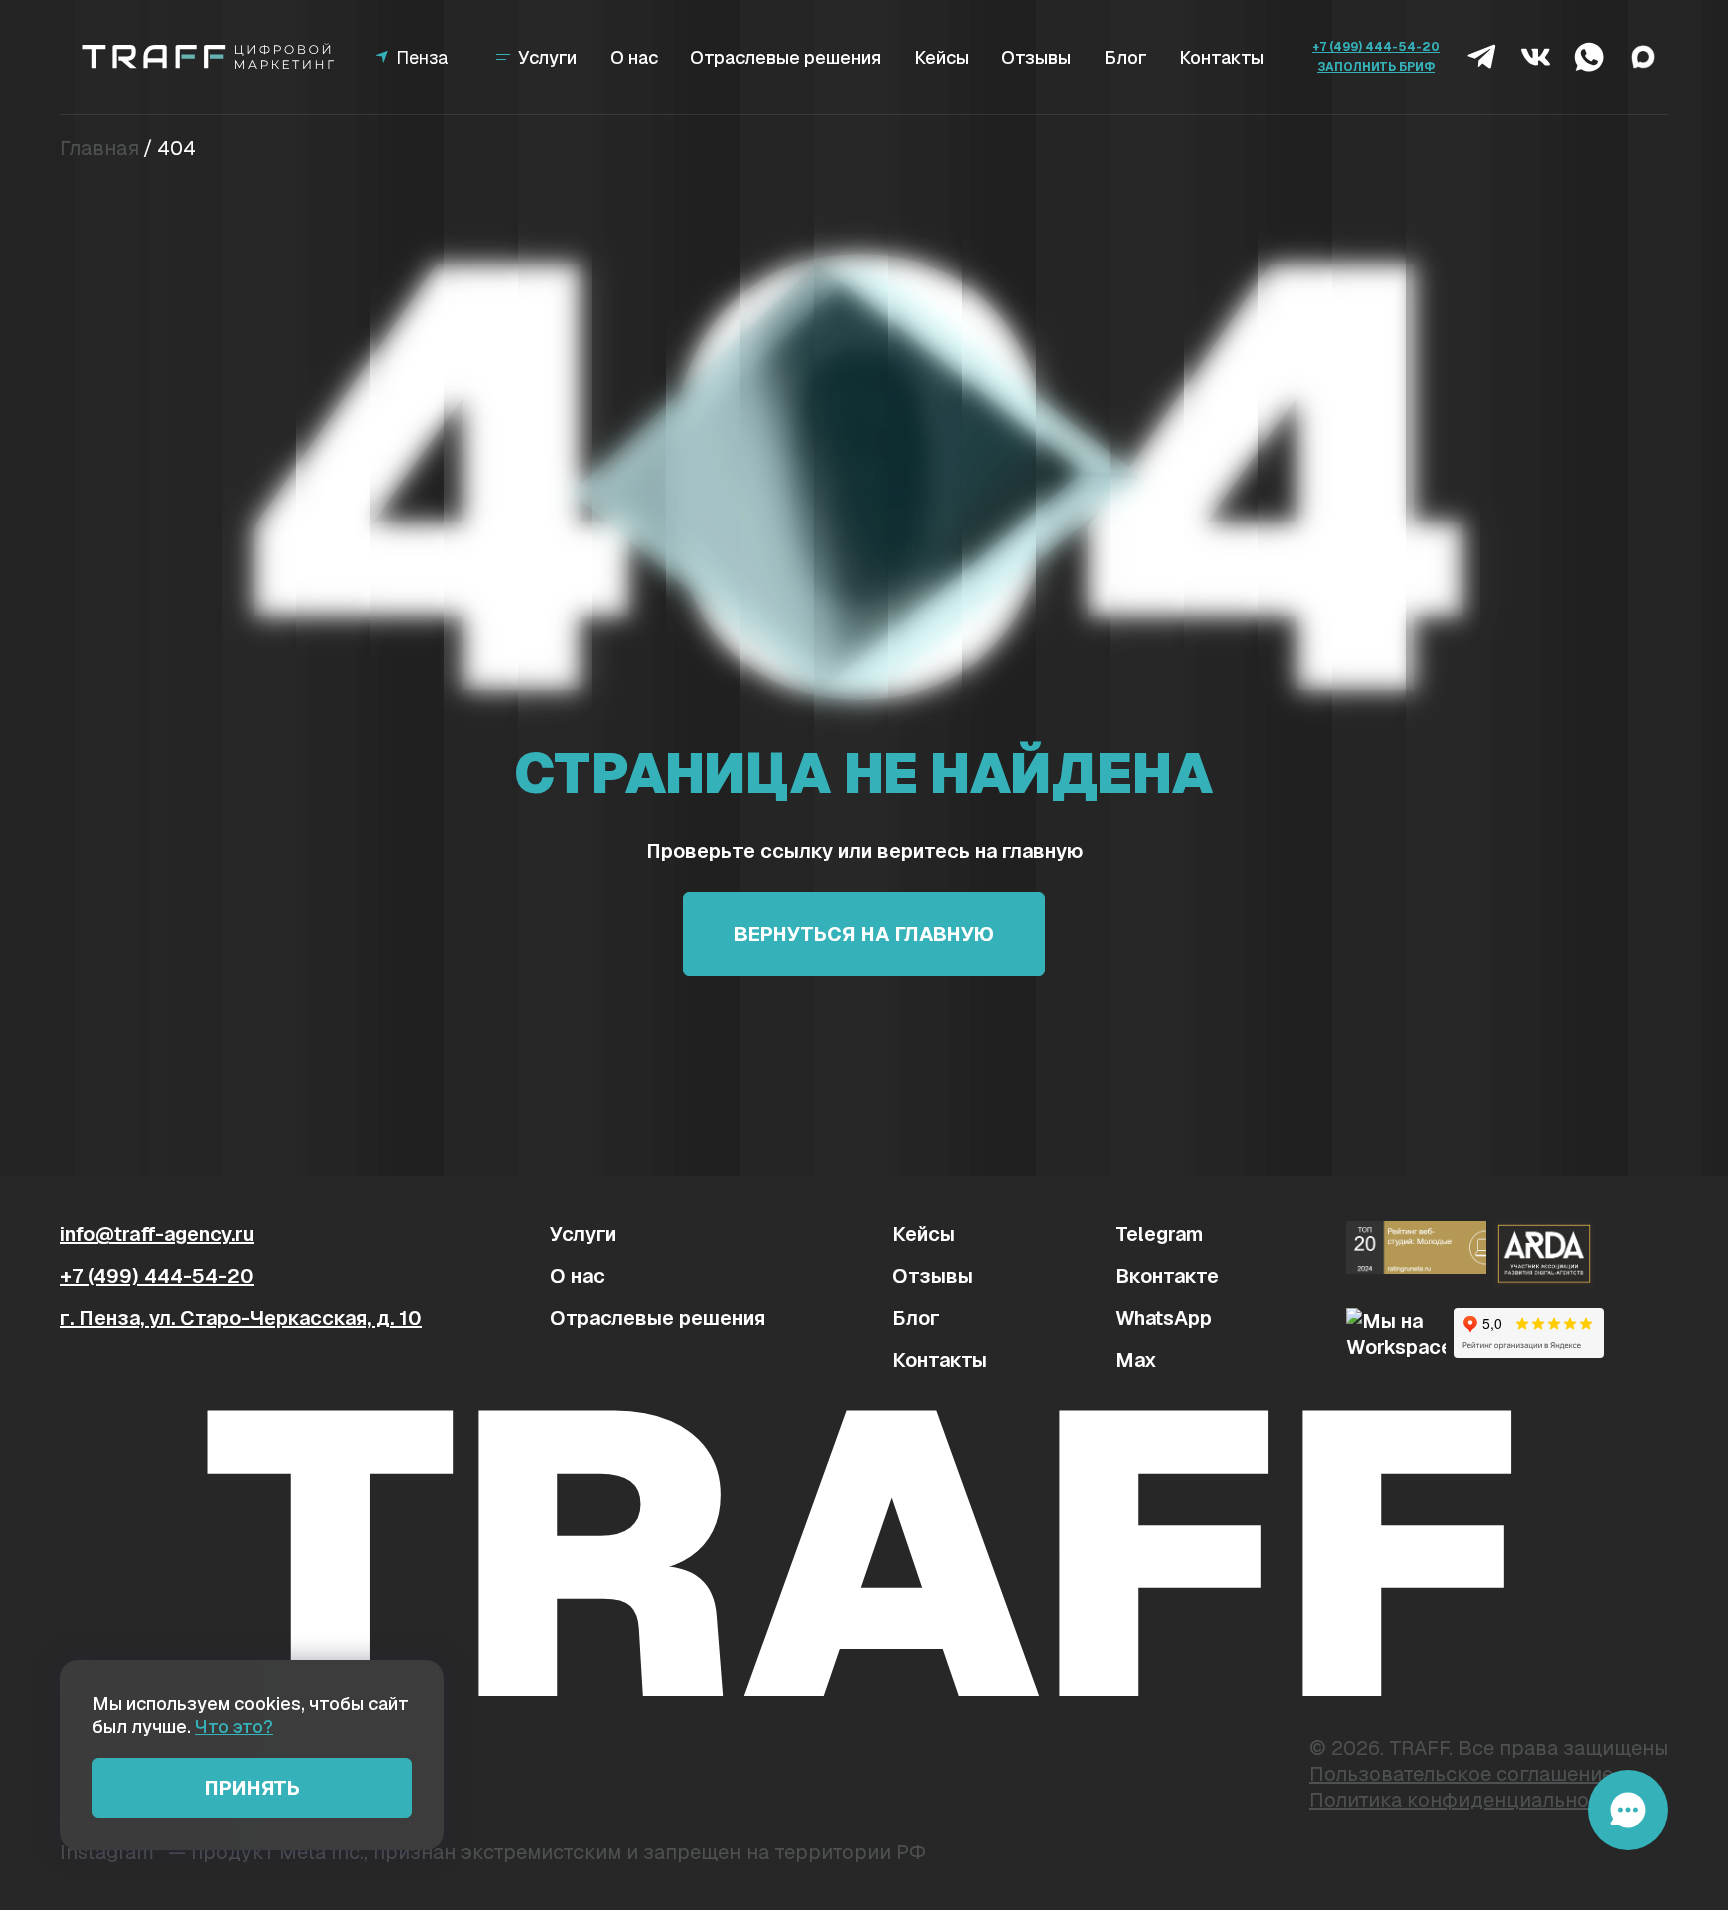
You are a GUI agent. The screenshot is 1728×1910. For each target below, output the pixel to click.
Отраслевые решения (785, 57)
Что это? (234, 1726)
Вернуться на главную (864, 934)
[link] (210, 57)
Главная (99, 148)
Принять (252, 1788)
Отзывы (1036, 57)
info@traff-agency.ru (157, 1234)
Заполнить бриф (1376, 67)
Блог (1125, 57)
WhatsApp (1163, 1318)
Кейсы (941, 57)
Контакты (1221, 57)
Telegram (1159, 1234)
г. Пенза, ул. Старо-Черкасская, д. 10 (241, 1318)
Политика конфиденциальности (1465, 1800)
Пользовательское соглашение (1461, 1774)
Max (1136, 1360)
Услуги (583, 1234)
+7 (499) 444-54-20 (1376, 47)
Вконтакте (1167, 1276)
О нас (634, 57)
